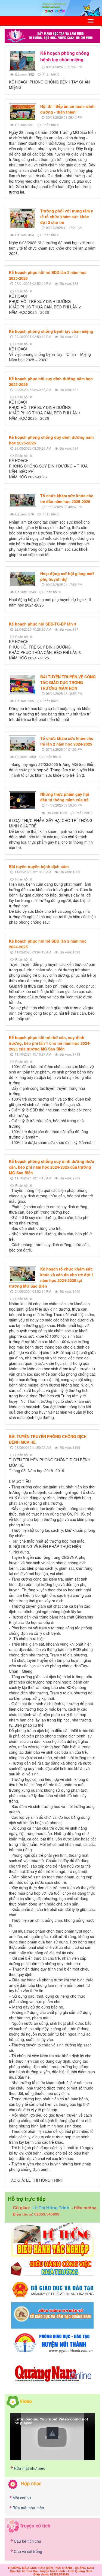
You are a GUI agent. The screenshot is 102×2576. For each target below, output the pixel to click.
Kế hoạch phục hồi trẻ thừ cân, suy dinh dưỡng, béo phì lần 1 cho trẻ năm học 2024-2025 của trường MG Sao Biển (50, 1043)
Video (26, 2401)
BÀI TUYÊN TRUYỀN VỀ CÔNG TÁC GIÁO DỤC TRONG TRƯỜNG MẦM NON (68, 682)
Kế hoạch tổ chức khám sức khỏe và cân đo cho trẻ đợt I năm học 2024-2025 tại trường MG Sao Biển (51, 1277)
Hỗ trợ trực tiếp (27, 2199)
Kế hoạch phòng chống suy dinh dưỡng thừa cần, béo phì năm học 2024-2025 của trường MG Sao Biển (52, 1167)
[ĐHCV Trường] (52, 2268)
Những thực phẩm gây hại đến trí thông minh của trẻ (65, 797)
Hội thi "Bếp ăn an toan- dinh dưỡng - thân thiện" (67, 109)
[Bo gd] (52, 2289)
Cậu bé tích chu (27, 2541)
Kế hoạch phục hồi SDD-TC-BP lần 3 (43, 624)
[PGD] (52, 2342)
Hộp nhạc (31, 2483)
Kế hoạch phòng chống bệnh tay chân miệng (65, 56)
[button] (52, 2433)
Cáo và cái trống (28, 2551)
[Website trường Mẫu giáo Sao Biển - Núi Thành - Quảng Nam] (51, 8)
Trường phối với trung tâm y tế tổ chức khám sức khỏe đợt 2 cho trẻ (67, 217)
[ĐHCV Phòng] (52, 2239)
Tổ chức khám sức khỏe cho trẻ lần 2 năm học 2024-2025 (67, 741)
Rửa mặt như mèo (30, 2468)
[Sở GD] (52, 2314)
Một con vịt (22, 2498)
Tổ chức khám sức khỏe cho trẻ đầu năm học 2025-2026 (67, 499)
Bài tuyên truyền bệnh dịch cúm (39, 866)
